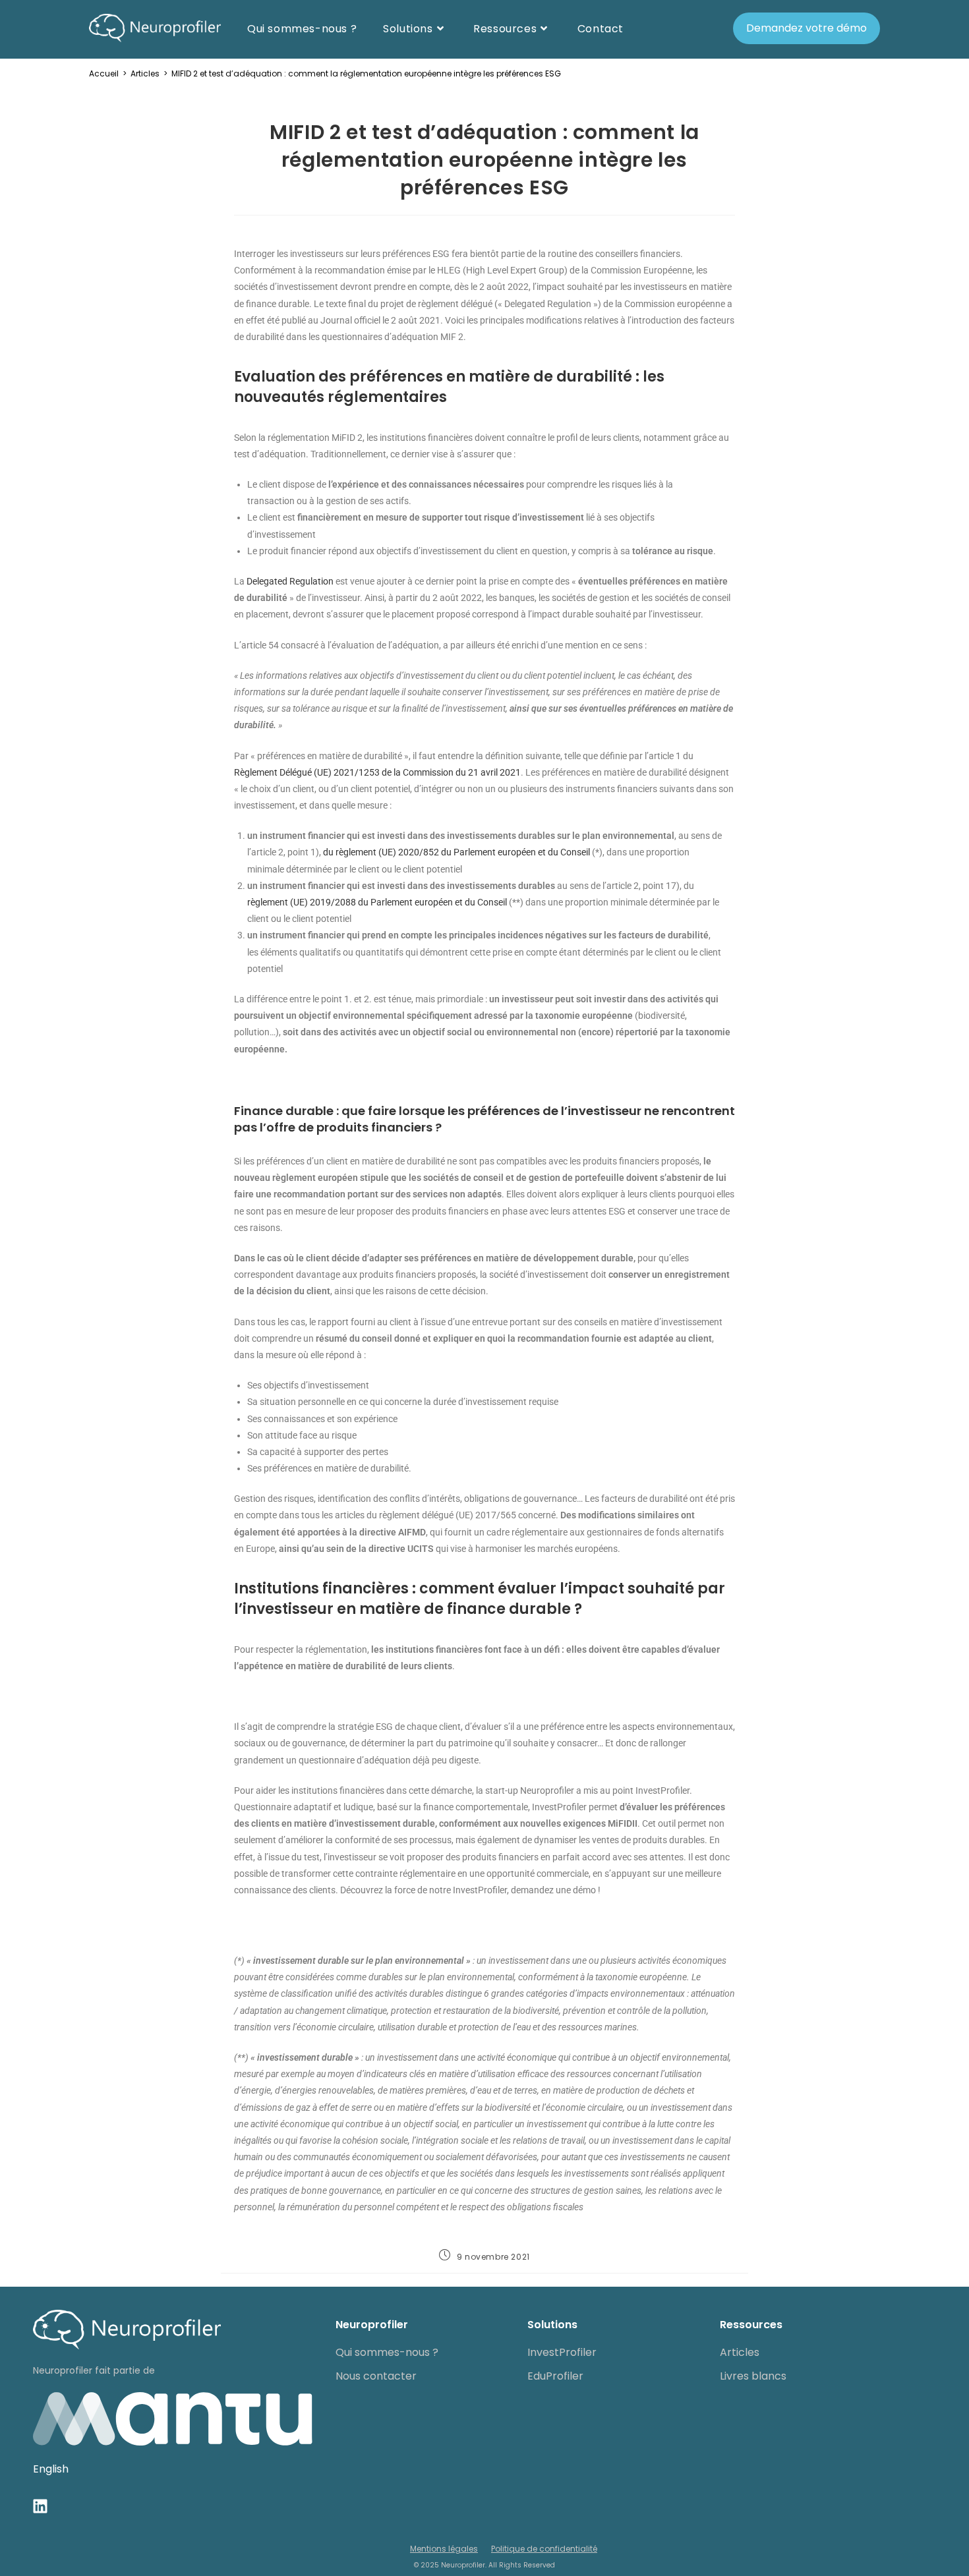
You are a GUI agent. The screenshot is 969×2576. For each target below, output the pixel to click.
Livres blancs (753, 2376)
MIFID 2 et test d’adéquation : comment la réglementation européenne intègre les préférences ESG (366, 73)
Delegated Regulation (290, 581)
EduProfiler (555, 2376)
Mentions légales (444, 2549)
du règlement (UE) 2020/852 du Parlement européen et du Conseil (456, 852)
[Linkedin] (40, 2506)
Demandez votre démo (807, 28)
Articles (740, 2352)
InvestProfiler (562, 2352)
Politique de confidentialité (544, 2549)
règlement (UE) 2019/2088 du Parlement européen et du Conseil (377, 902)
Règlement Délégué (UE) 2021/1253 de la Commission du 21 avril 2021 (377, 772)
